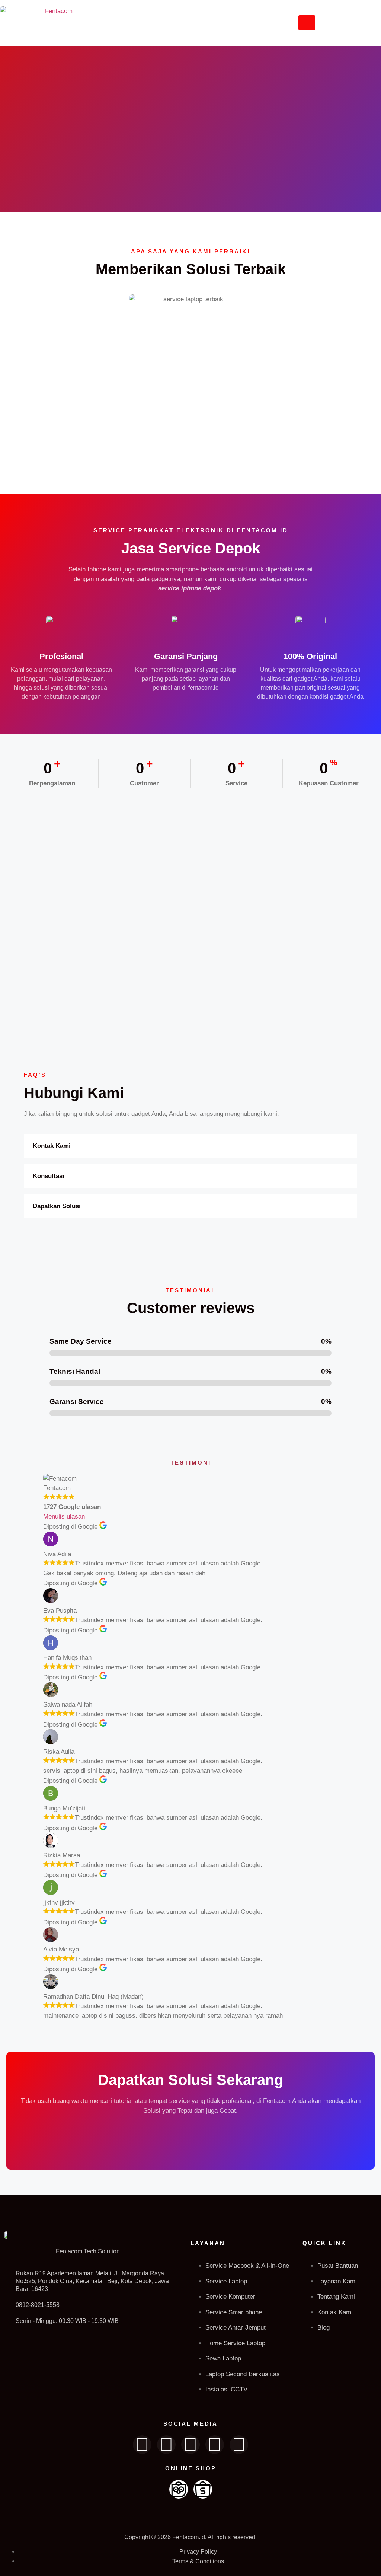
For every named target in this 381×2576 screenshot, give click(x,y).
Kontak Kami (52, 1146)
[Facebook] (142, 2445)
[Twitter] (166, 2445)
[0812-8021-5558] (7, 2305)
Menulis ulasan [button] (64, 1517)
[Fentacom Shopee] (203, 2489)
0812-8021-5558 (38, 2305)
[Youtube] (215, 2445)
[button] (190, 1146)
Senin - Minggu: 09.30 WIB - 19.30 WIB (67, 2321)
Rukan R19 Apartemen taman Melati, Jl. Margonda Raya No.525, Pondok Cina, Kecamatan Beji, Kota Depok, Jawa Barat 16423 (92, 2281)
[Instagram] (190, 2445)
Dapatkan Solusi (57, 1206)
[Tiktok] (239, 2445)
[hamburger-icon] (307, 23)
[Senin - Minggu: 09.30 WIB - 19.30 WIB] (7, 2321)
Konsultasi (49, 1176)
